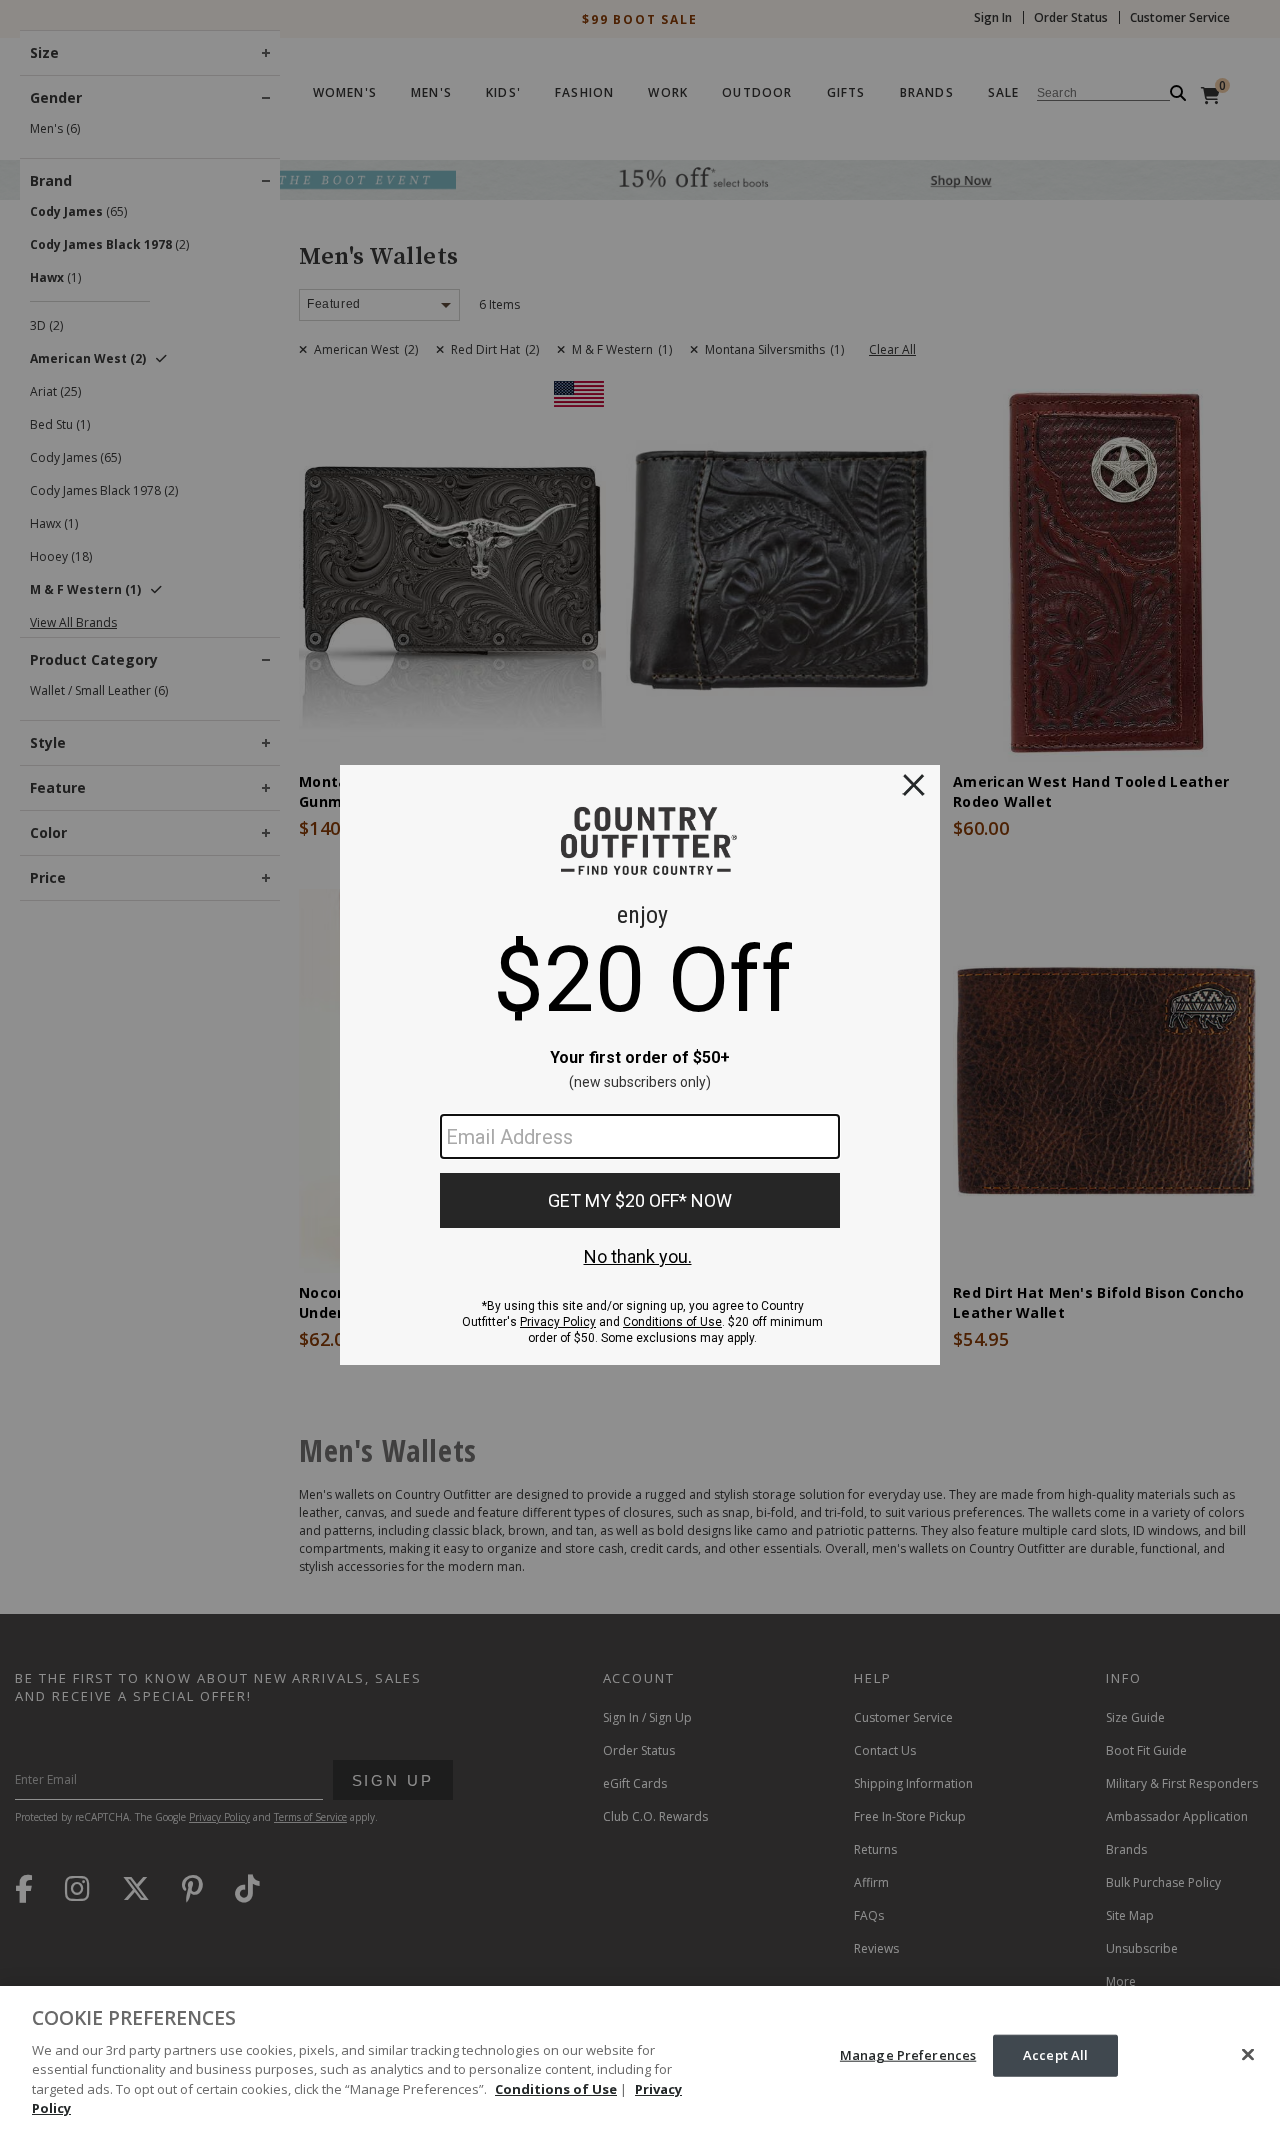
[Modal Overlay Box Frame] (640, 1065)
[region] (640, 2057)
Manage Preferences (908, 2055)
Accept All (1055, 2055)
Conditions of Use (556, 2089)
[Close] (1248, 2055)
